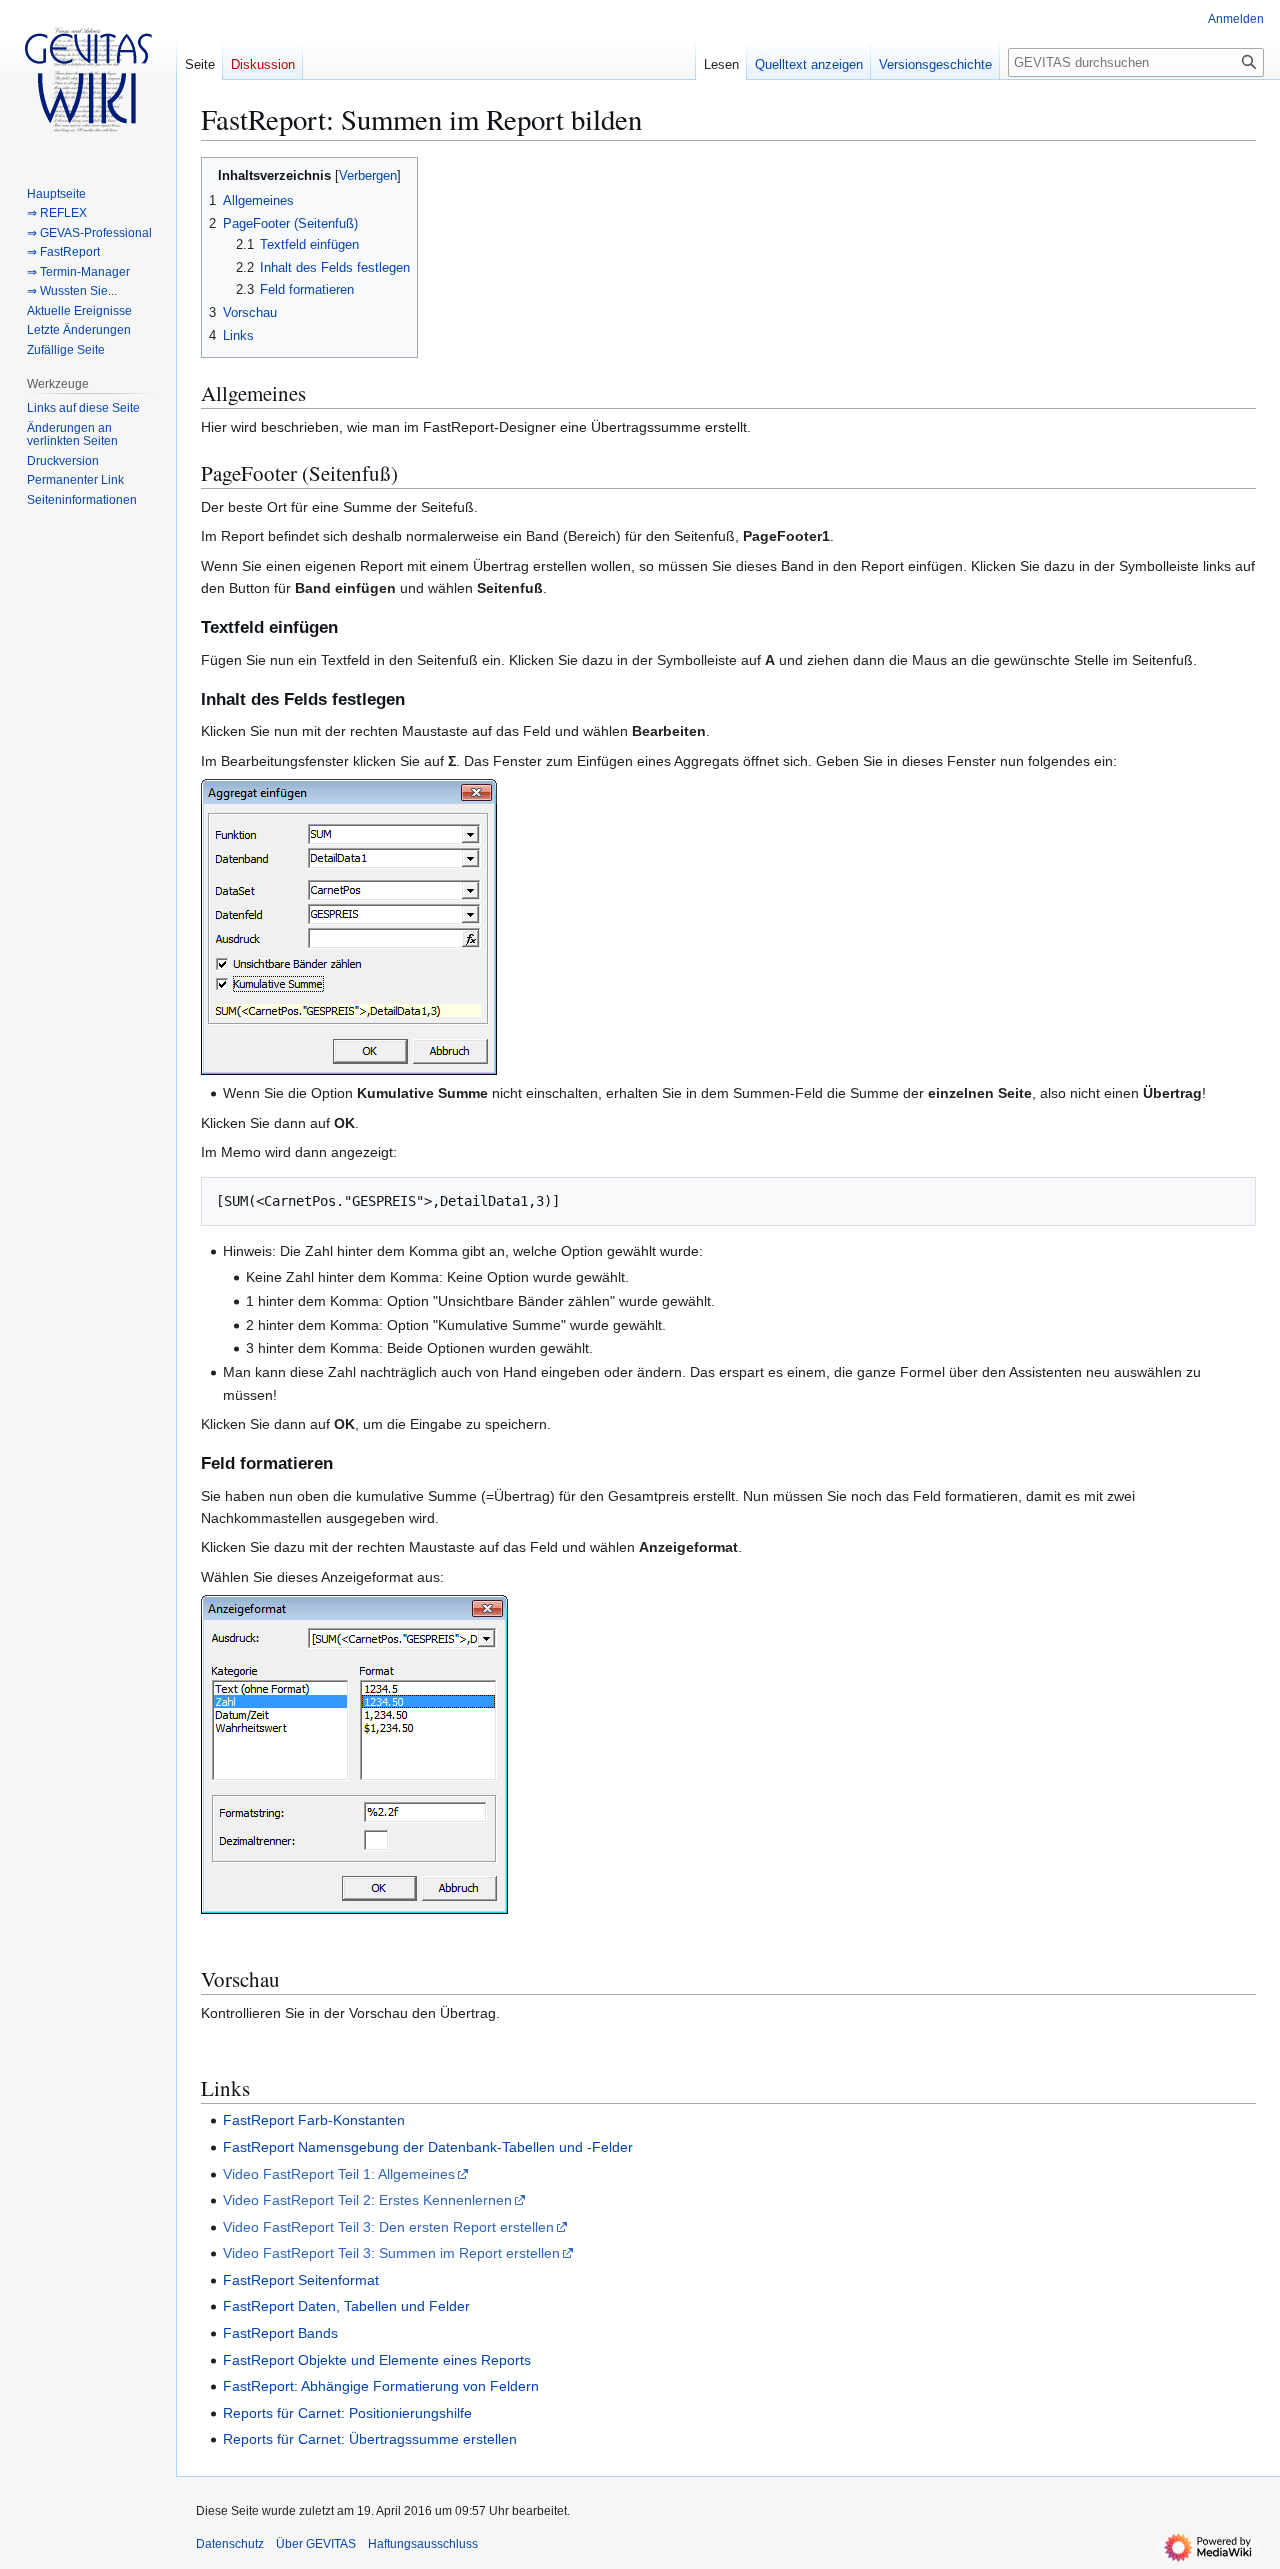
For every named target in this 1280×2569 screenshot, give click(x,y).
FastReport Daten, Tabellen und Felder (346, 2306)
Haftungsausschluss (423, 2544)
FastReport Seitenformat (301, 2280)
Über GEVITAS (316, 2544)
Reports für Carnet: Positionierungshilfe (347, 2413)
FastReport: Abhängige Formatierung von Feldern (381, 2386)
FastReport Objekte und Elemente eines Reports (377, 2360)
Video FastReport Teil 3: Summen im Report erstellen (391, 2253)
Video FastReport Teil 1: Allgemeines (339, 2174)
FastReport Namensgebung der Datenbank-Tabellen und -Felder (428, 2147)
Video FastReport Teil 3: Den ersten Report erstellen (388, 2227)
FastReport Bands (280, 2333)
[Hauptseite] (88, 80)
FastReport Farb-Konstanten (314, 2120)
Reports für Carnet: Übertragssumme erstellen (370, 2439)
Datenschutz (230, 2544)
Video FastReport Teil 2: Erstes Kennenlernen (367, 2200)
